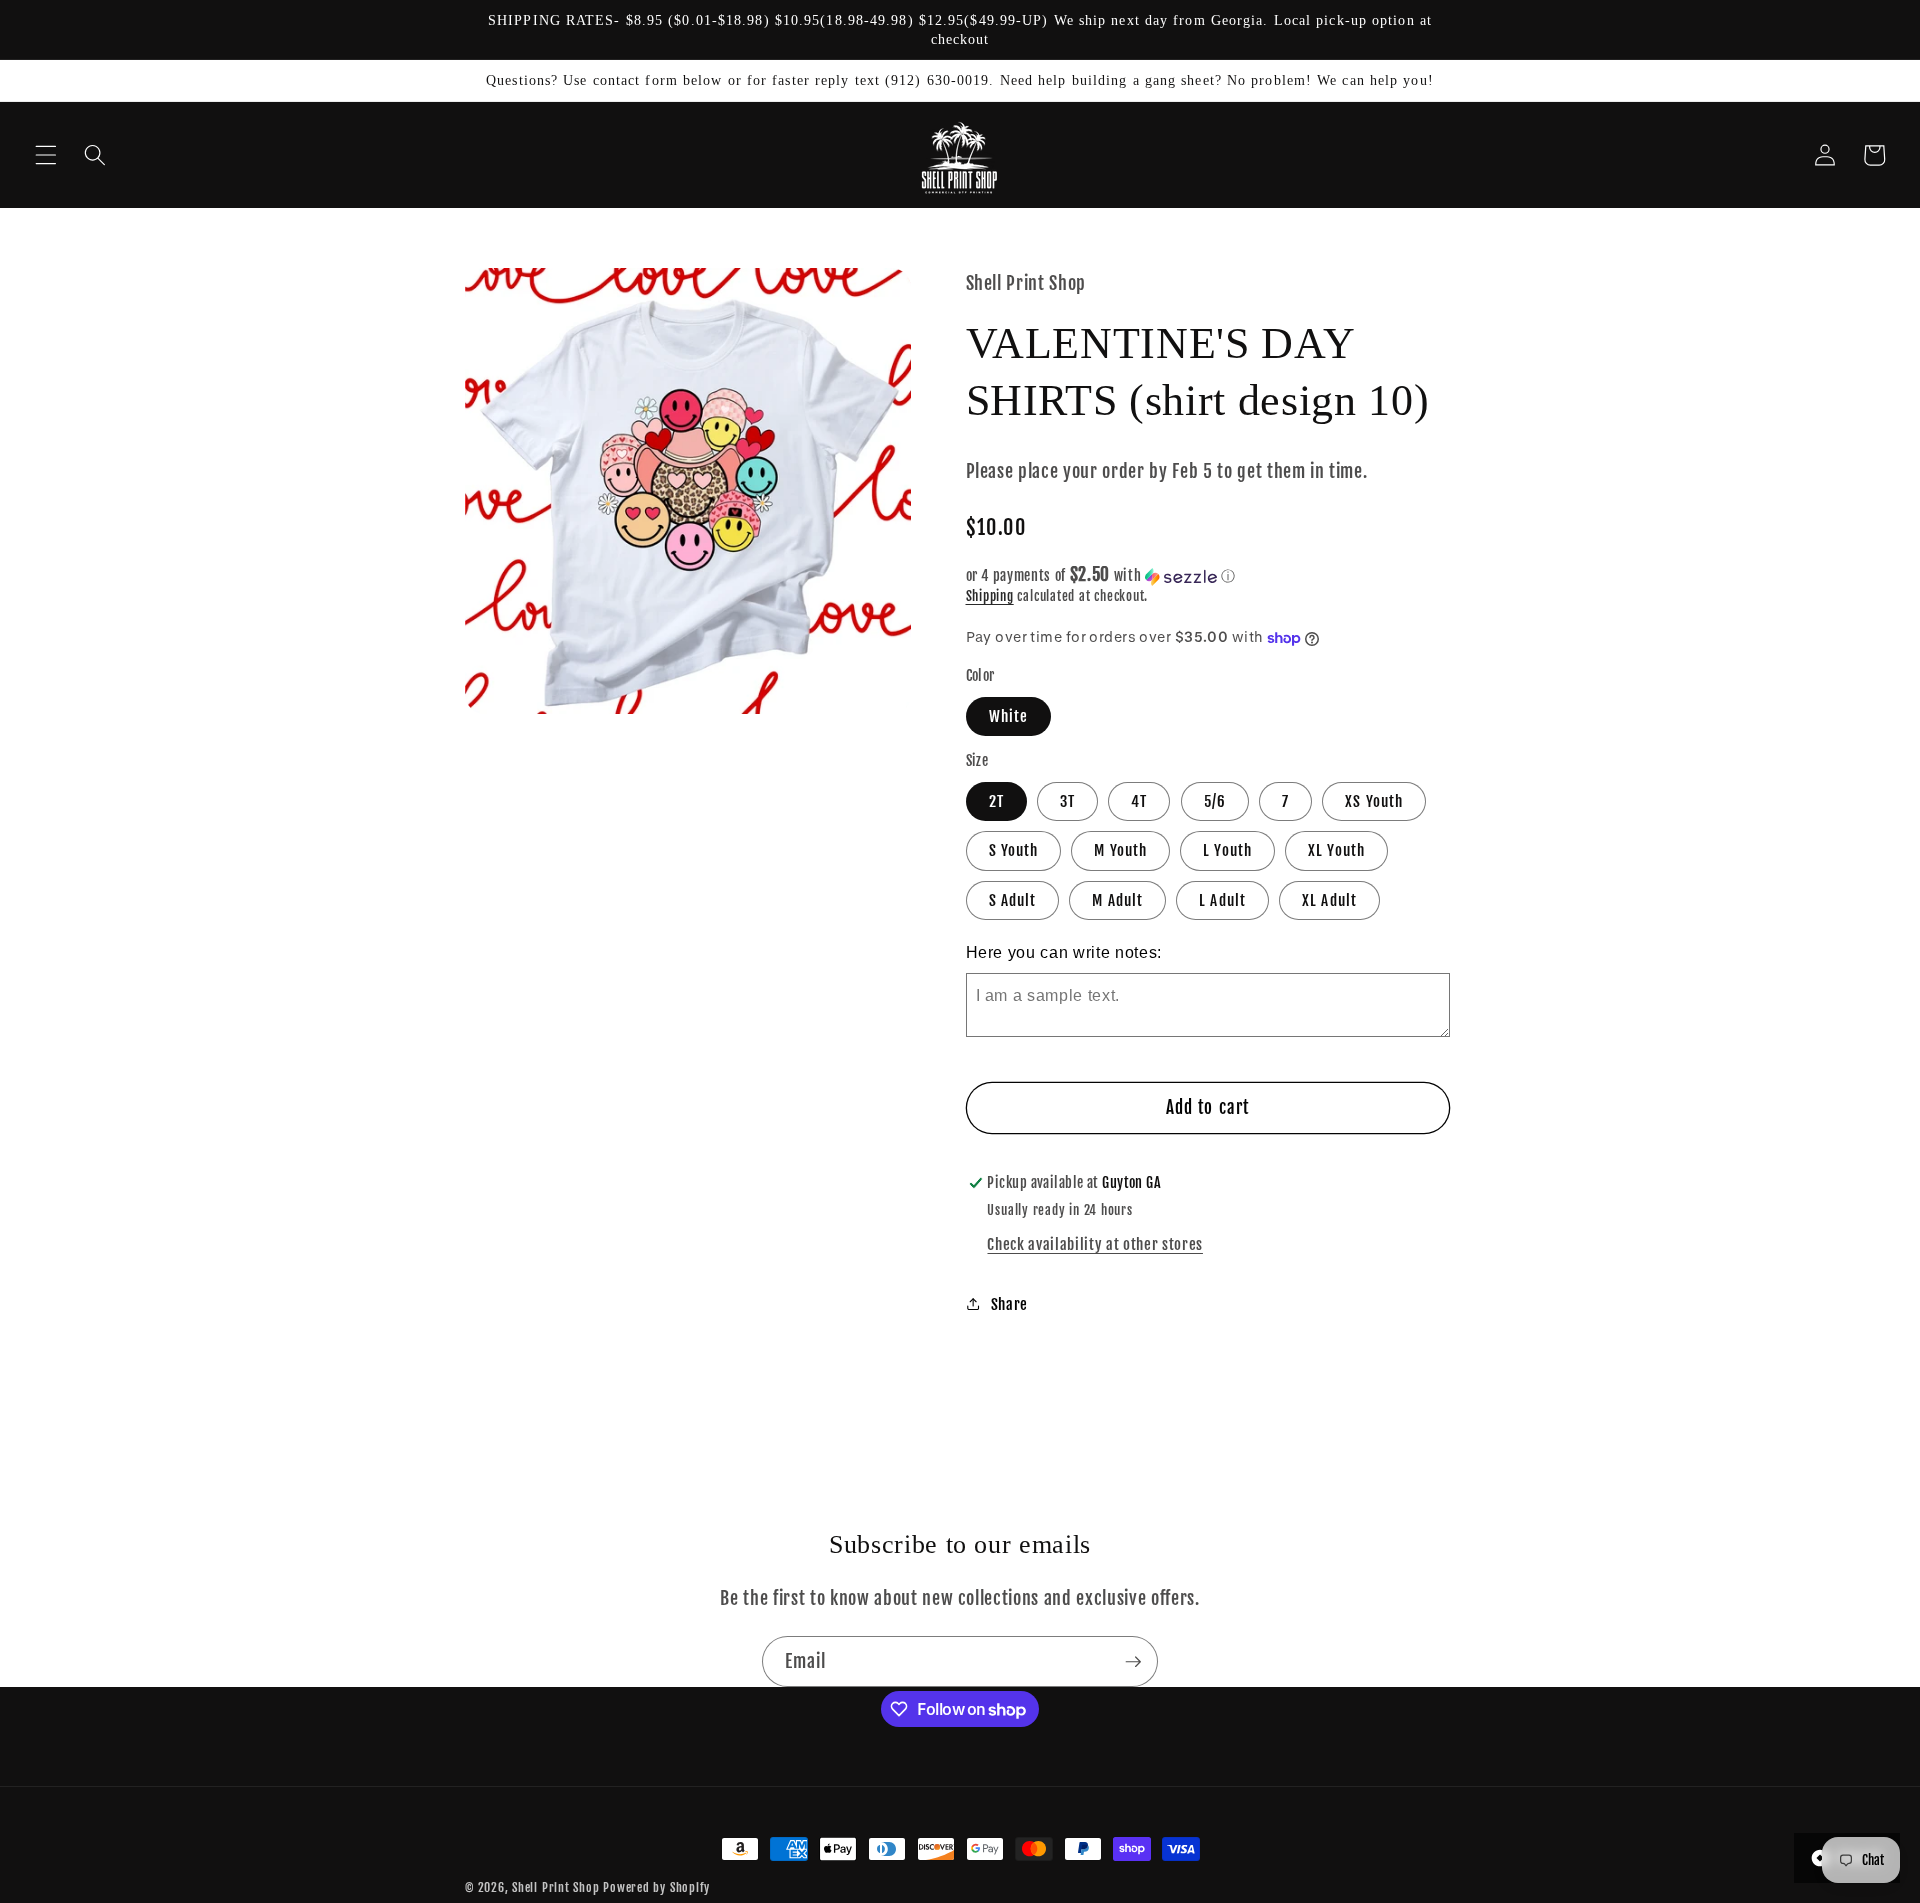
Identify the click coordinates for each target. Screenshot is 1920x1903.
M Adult (1117, 900)
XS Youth (1374, 802)
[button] (46, 155)
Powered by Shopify (656, 1887)
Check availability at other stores (1094, 1244)
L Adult (1222, 900)
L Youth (1227, 851)
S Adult (1013, 900)
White (1009, 716)
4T (1139, 802)
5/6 (1215, 802)
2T (996, 802)
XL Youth (1336, 851)
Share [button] (1009, 1304)
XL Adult (1329, 900)
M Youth (1120, 851)
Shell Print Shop (555, 1887)
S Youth (1014, 851)
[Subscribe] (1133, 1662)
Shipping (990, 597)
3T (1067, 802)
